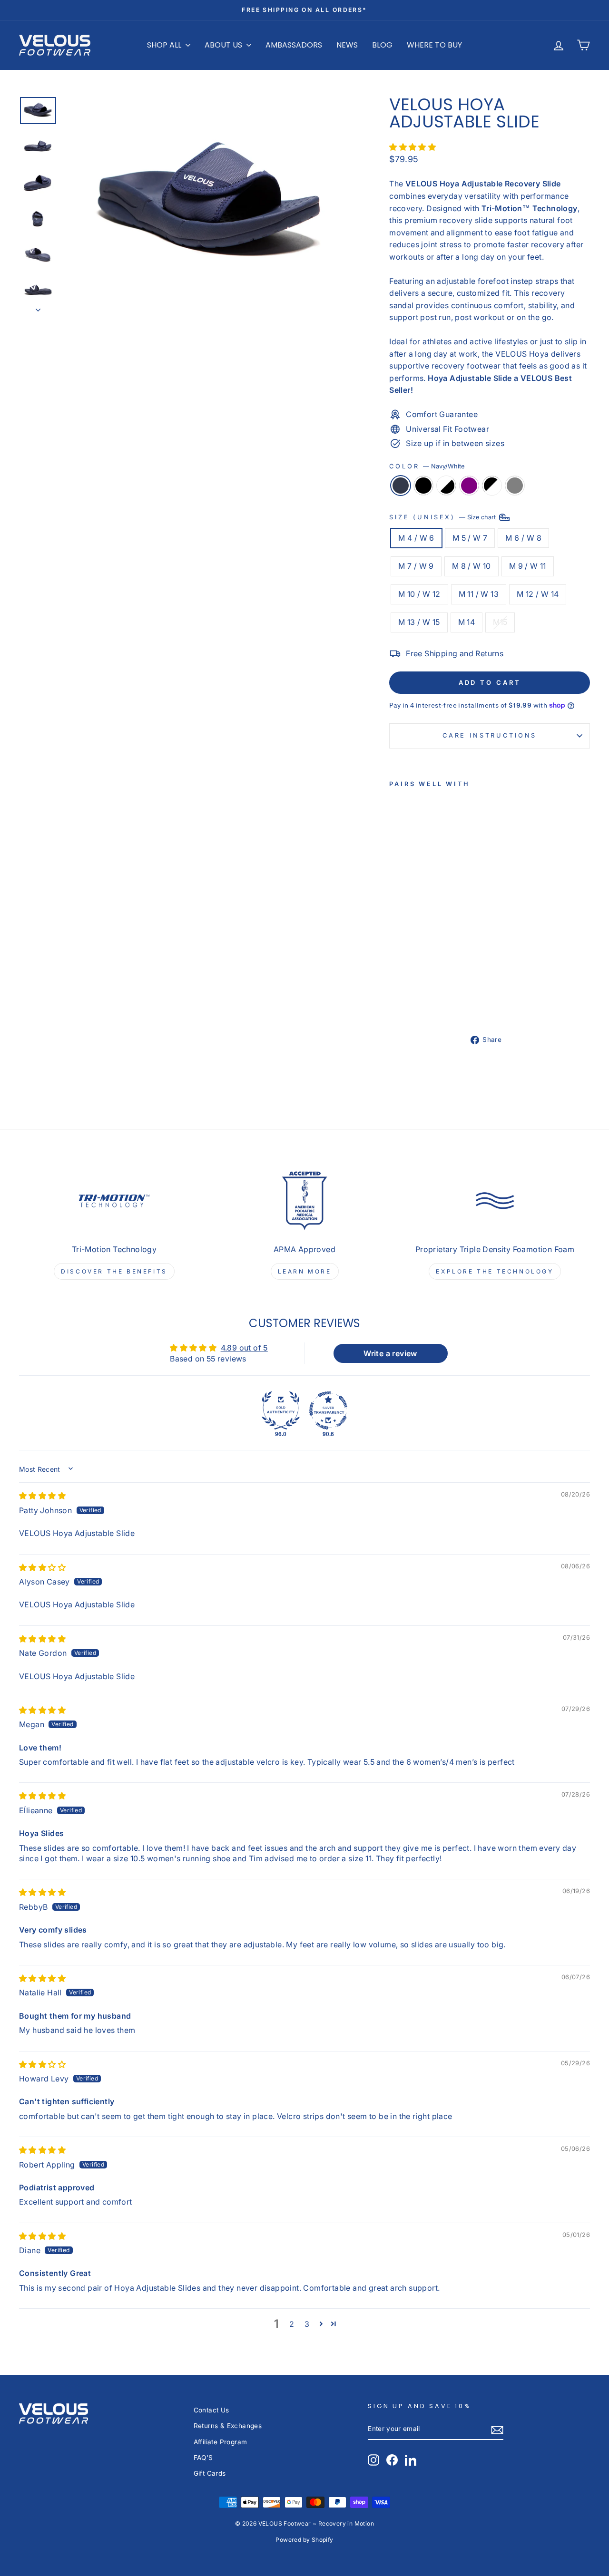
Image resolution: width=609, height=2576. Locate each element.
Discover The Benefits (114, 1271)
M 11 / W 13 (479, 594)
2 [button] (292, 2324)
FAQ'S (203, 2458)
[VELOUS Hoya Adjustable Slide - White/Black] (421, 990)
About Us (224, 45)
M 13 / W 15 (419, 622)
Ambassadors (294, 45)
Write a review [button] (390, 1353)
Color (427, 466)
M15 (500, 622)
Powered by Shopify (304, 2540)
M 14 (467, 622)
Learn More (305, 1271)
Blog (382, 45)
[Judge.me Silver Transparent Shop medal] (328, 1410)
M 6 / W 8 (523, 538)
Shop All (165, 45)
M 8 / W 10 (471, 566)
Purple (469, 486)
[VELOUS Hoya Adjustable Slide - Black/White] (408, 1001)
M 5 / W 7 (470, 538)
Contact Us (211, 2410)
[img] (42, 1496)
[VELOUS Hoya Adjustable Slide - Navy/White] (396, 990)
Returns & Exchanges (228, 2426)
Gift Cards (210, 2473)
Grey (515, 486)
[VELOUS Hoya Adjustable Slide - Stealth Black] (408, 990)
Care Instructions (490, 735)
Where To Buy (434, 45)
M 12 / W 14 (538, 594)
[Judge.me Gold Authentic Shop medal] (281, 1410)
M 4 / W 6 (416, 538)
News (347, 45)
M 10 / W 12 (419, 594)
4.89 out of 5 (244, 1348)
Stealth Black (423, 486)
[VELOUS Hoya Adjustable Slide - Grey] (421, 1001)
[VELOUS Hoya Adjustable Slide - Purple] (396, 1001)
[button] (413, 147)
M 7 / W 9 (416, 566)
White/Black (446, 486)
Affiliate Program (221, 2442)
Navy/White (401, 486)
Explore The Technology (495, 1271)
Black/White (492, 486)
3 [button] (307, 2324)
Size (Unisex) (443, 517)
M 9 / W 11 (528, 566)
